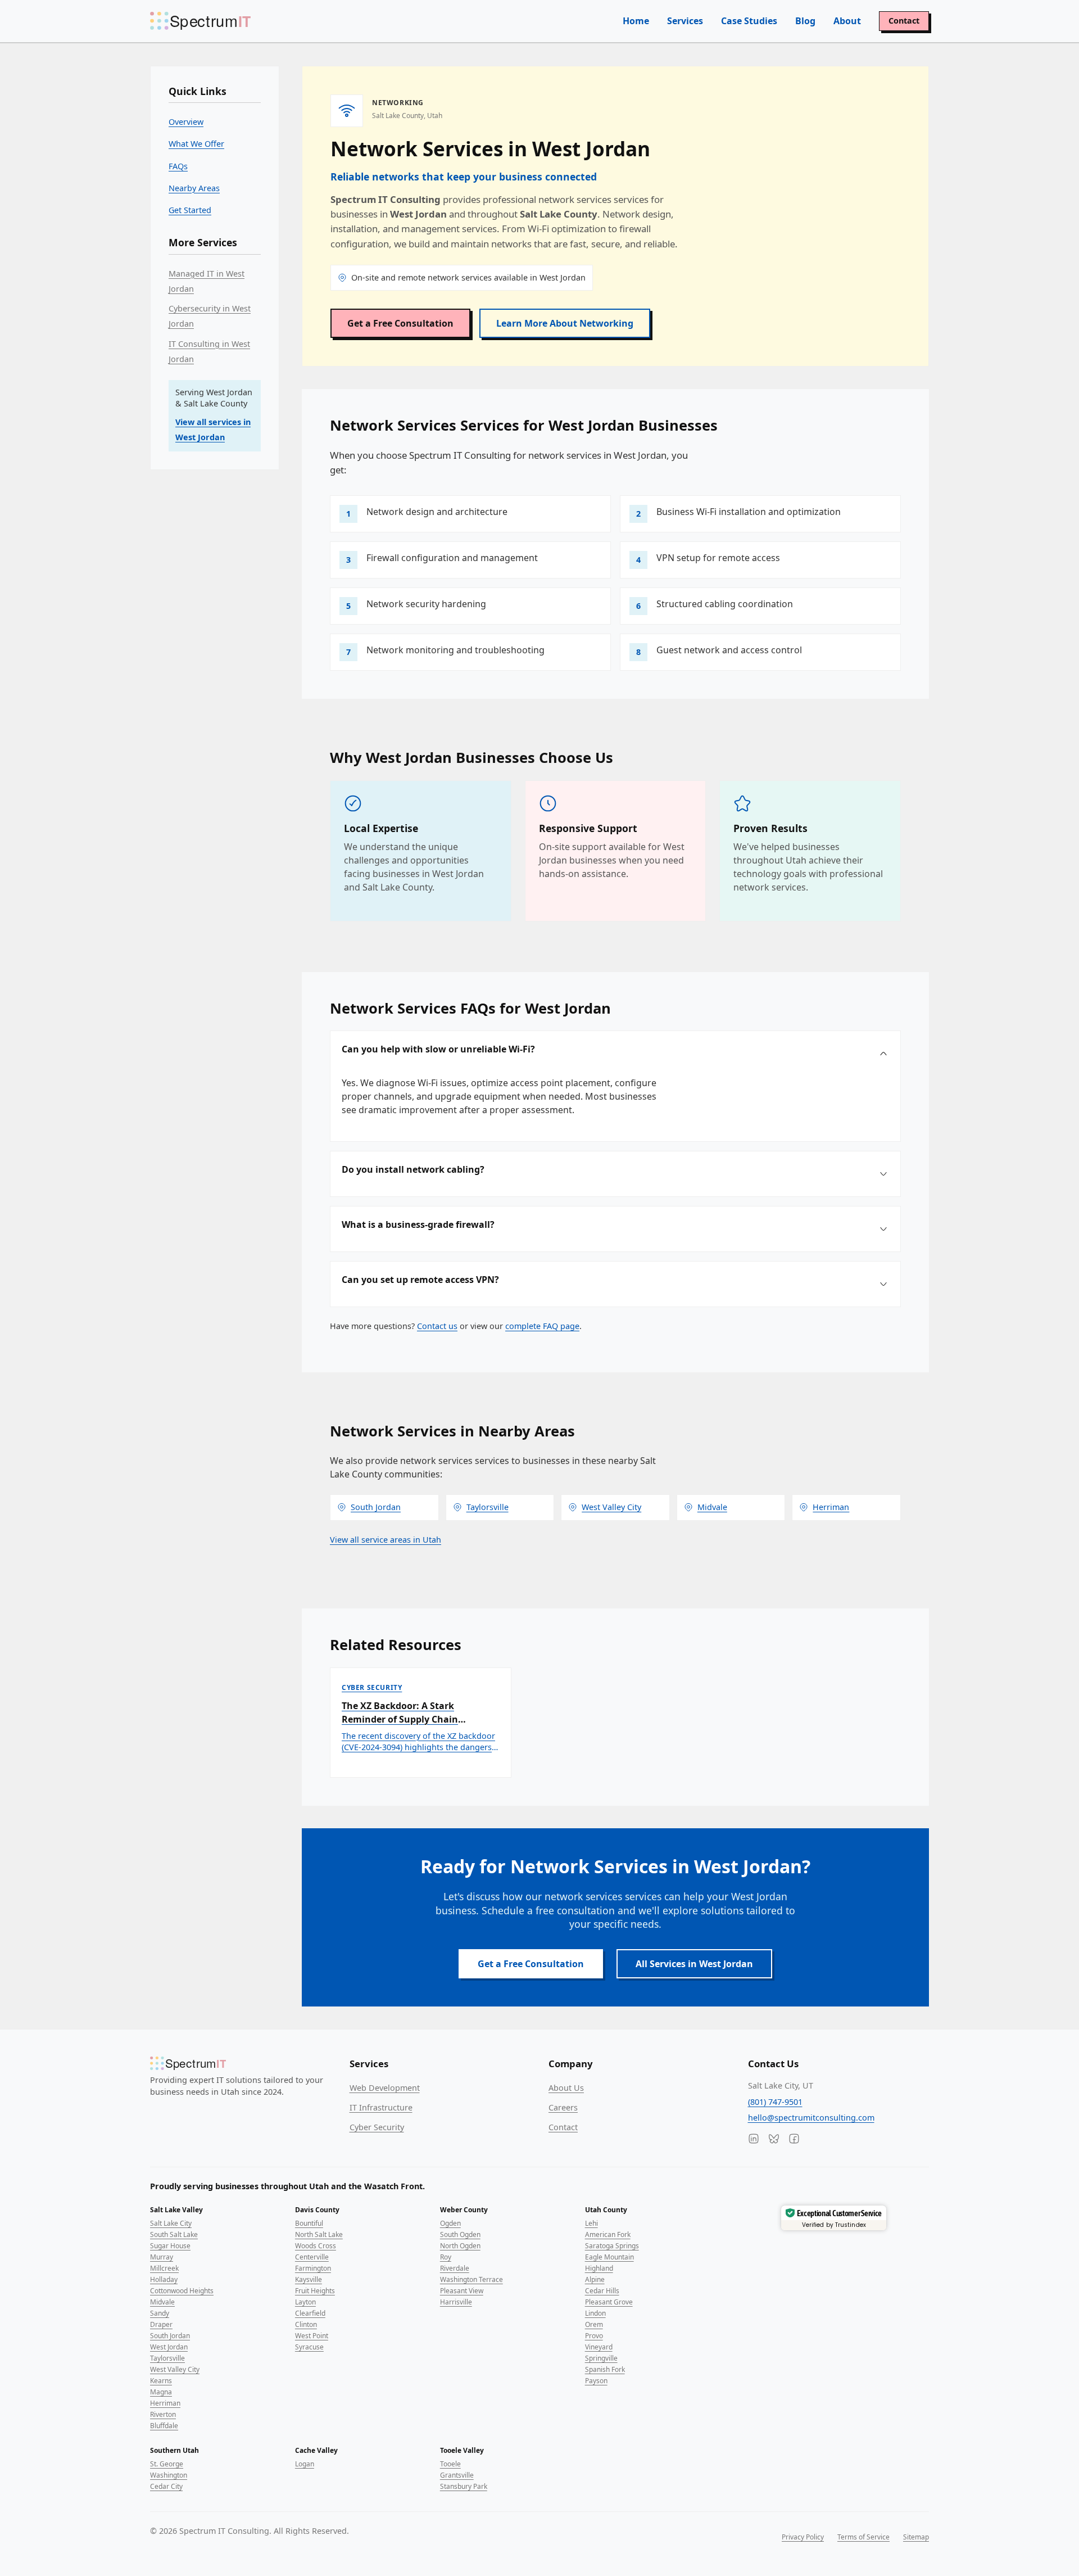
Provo (594, 2336)
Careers (563, 2107)
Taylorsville (167, 2358)
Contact (904, 21)
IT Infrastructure (381, 2107)
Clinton (306, 2324)
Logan (305, 2464)
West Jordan (169, 2347)
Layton (305, 2302)
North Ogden (460, 2246)
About (847, 21)
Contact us (437, 1326)
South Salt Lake (174, 2234)
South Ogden (460, 2234)
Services (685, 21)
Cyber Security (377, 2127)
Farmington (313, 2268)
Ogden (450, 2223)
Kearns (161, 2381)
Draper (161, 2324)
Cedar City (166, 2486)
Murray (162, 2257)
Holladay (164, 2279)
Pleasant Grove (609, 2302)
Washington (169, 2475)
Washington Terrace (472, 2279)
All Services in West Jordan (694, 1964)
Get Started (190, 210)
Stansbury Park (464, 2486)
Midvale (162, 2302)
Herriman (165, 2403)
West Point (312, 2336)
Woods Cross (316, 2246)
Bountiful (309, 2223)
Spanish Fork (605, 2369)
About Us (566, 2088)
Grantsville (457, 2475)
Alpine (595, 2279)
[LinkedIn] (754, 2139)
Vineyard (599, 2347)
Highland (599, 2268)
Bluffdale (164, 2426)
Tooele (450, 2464)
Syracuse (309, 2347)
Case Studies (749, 21)
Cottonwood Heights (182, 2291)
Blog (805, 21)
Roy (446, 2257)
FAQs (178, 166)
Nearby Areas (194, 188)
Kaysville (309, 2279)
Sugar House (170, 2246)
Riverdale (455, 2268)
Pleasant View (462, 2291)
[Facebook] (794, 2139)
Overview (186, 122)
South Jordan (170, 2336)
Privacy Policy (803, 2537)
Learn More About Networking (565, 323)
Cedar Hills (602, 2291)
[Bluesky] (774, 2139)
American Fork (608, 2234)
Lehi (591, 2223)
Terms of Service (863, 2537)
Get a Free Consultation (400, 323)
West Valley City (175, 2369)
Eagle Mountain (609, 2257)
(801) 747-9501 (775, 2102)
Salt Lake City (171, 2223)
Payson (596, 2381)
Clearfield (310, 2313)
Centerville (312, 2257)
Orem (594, 2324)
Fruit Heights (315, 2291)
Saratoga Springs (612, 2246)
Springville (601, 2358)
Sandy (160, 2313)
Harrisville (456, 2302)
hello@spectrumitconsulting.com (811, 2118)
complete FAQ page (542, 1326)
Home (636, 21)
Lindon (595, 2313)
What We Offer (196, 144)
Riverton (163, 2414)
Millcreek (164, 2268)
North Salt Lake (319, 2234)
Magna (161, 2392)
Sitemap (916, 2537)
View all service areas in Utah (386, 1540)
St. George (167, 2464)
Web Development (385, 2088)
